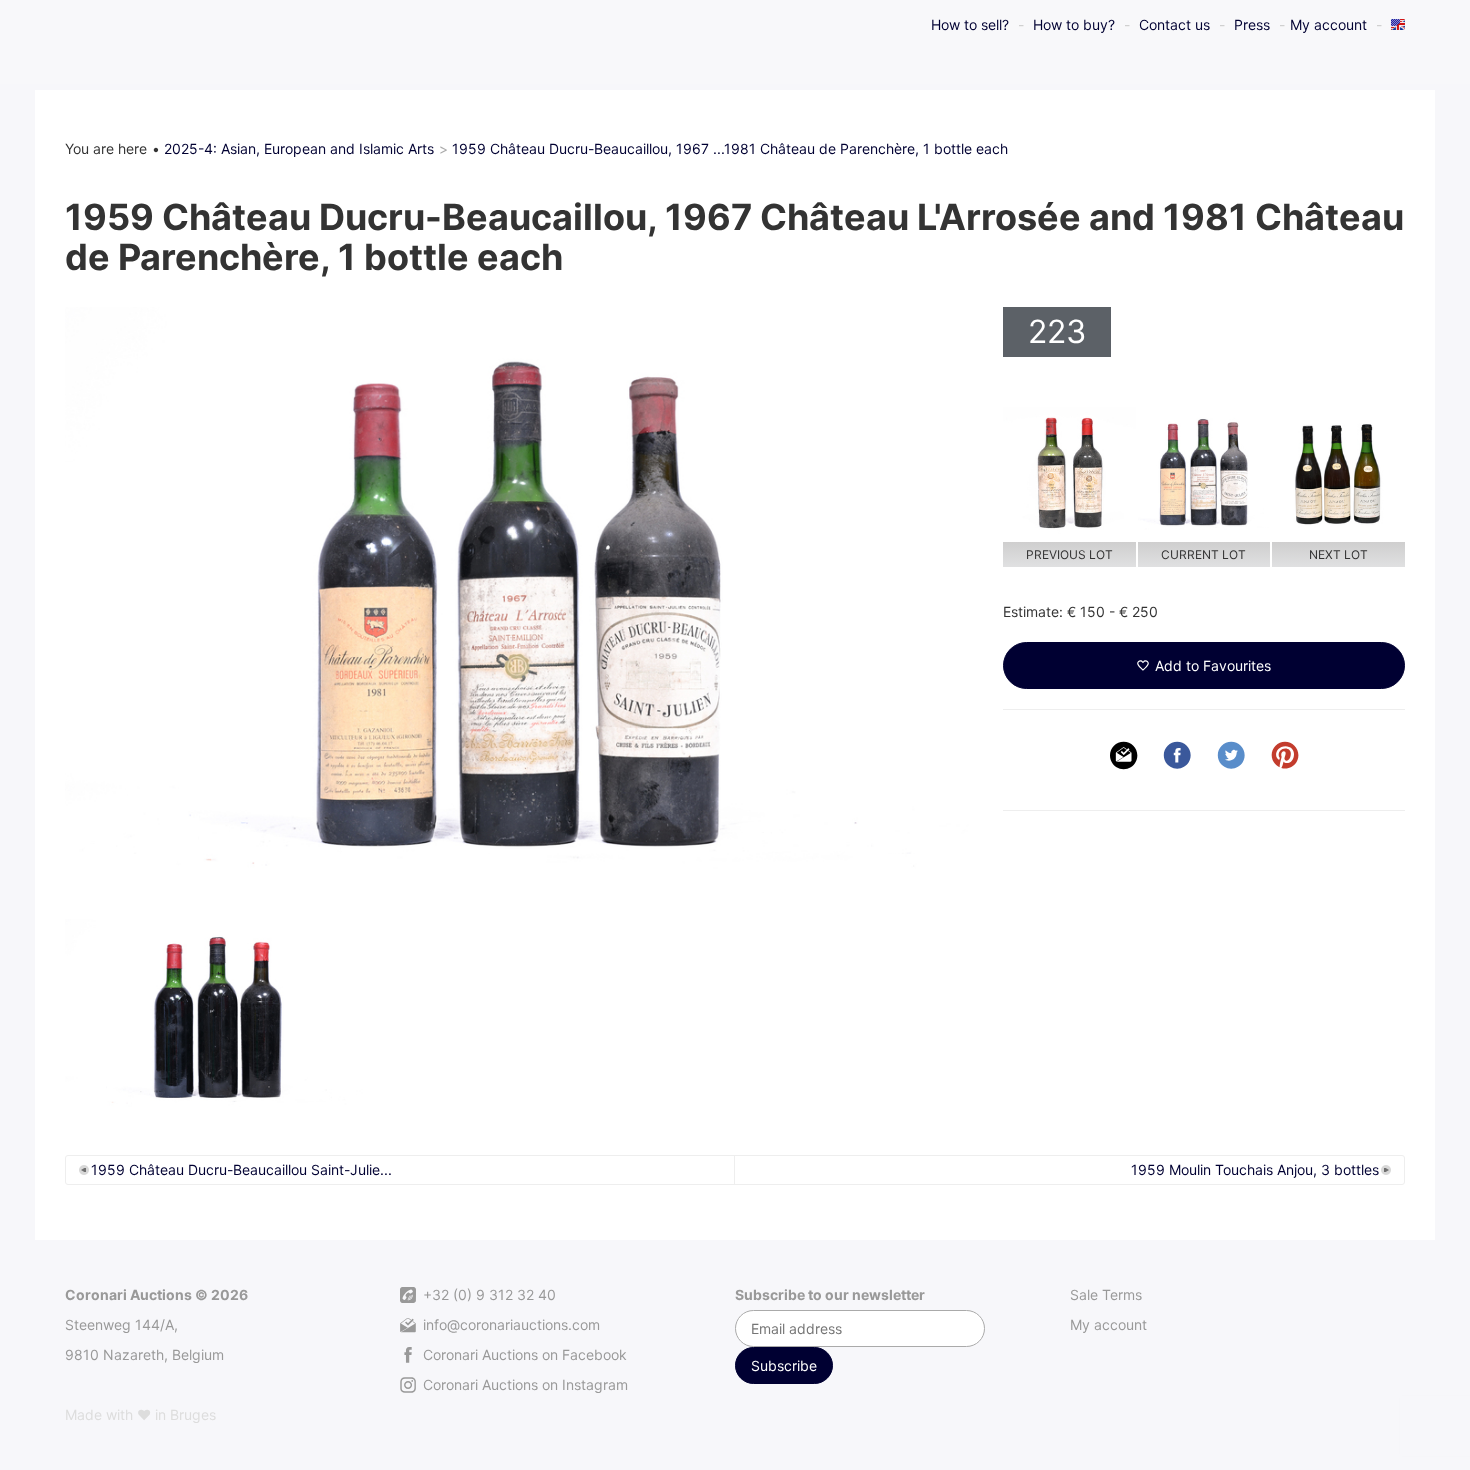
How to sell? (970, 24)
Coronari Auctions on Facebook (523, 1354)
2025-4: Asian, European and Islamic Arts (299, 148)
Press (1252, 24)
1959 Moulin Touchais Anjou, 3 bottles (1255, 1169)
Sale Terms (1106, 1294)
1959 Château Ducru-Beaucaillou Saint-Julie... (241, 1169)
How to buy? (1074, 24)
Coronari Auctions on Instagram (523, 1384)
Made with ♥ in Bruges (140, 1414)
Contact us (1174, 24)
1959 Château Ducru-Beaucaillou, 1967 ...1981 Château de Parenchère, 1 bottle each (730, 148)
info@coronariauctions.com (509, 1324)
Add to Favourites (1213, 665)
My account (1328, 24)
